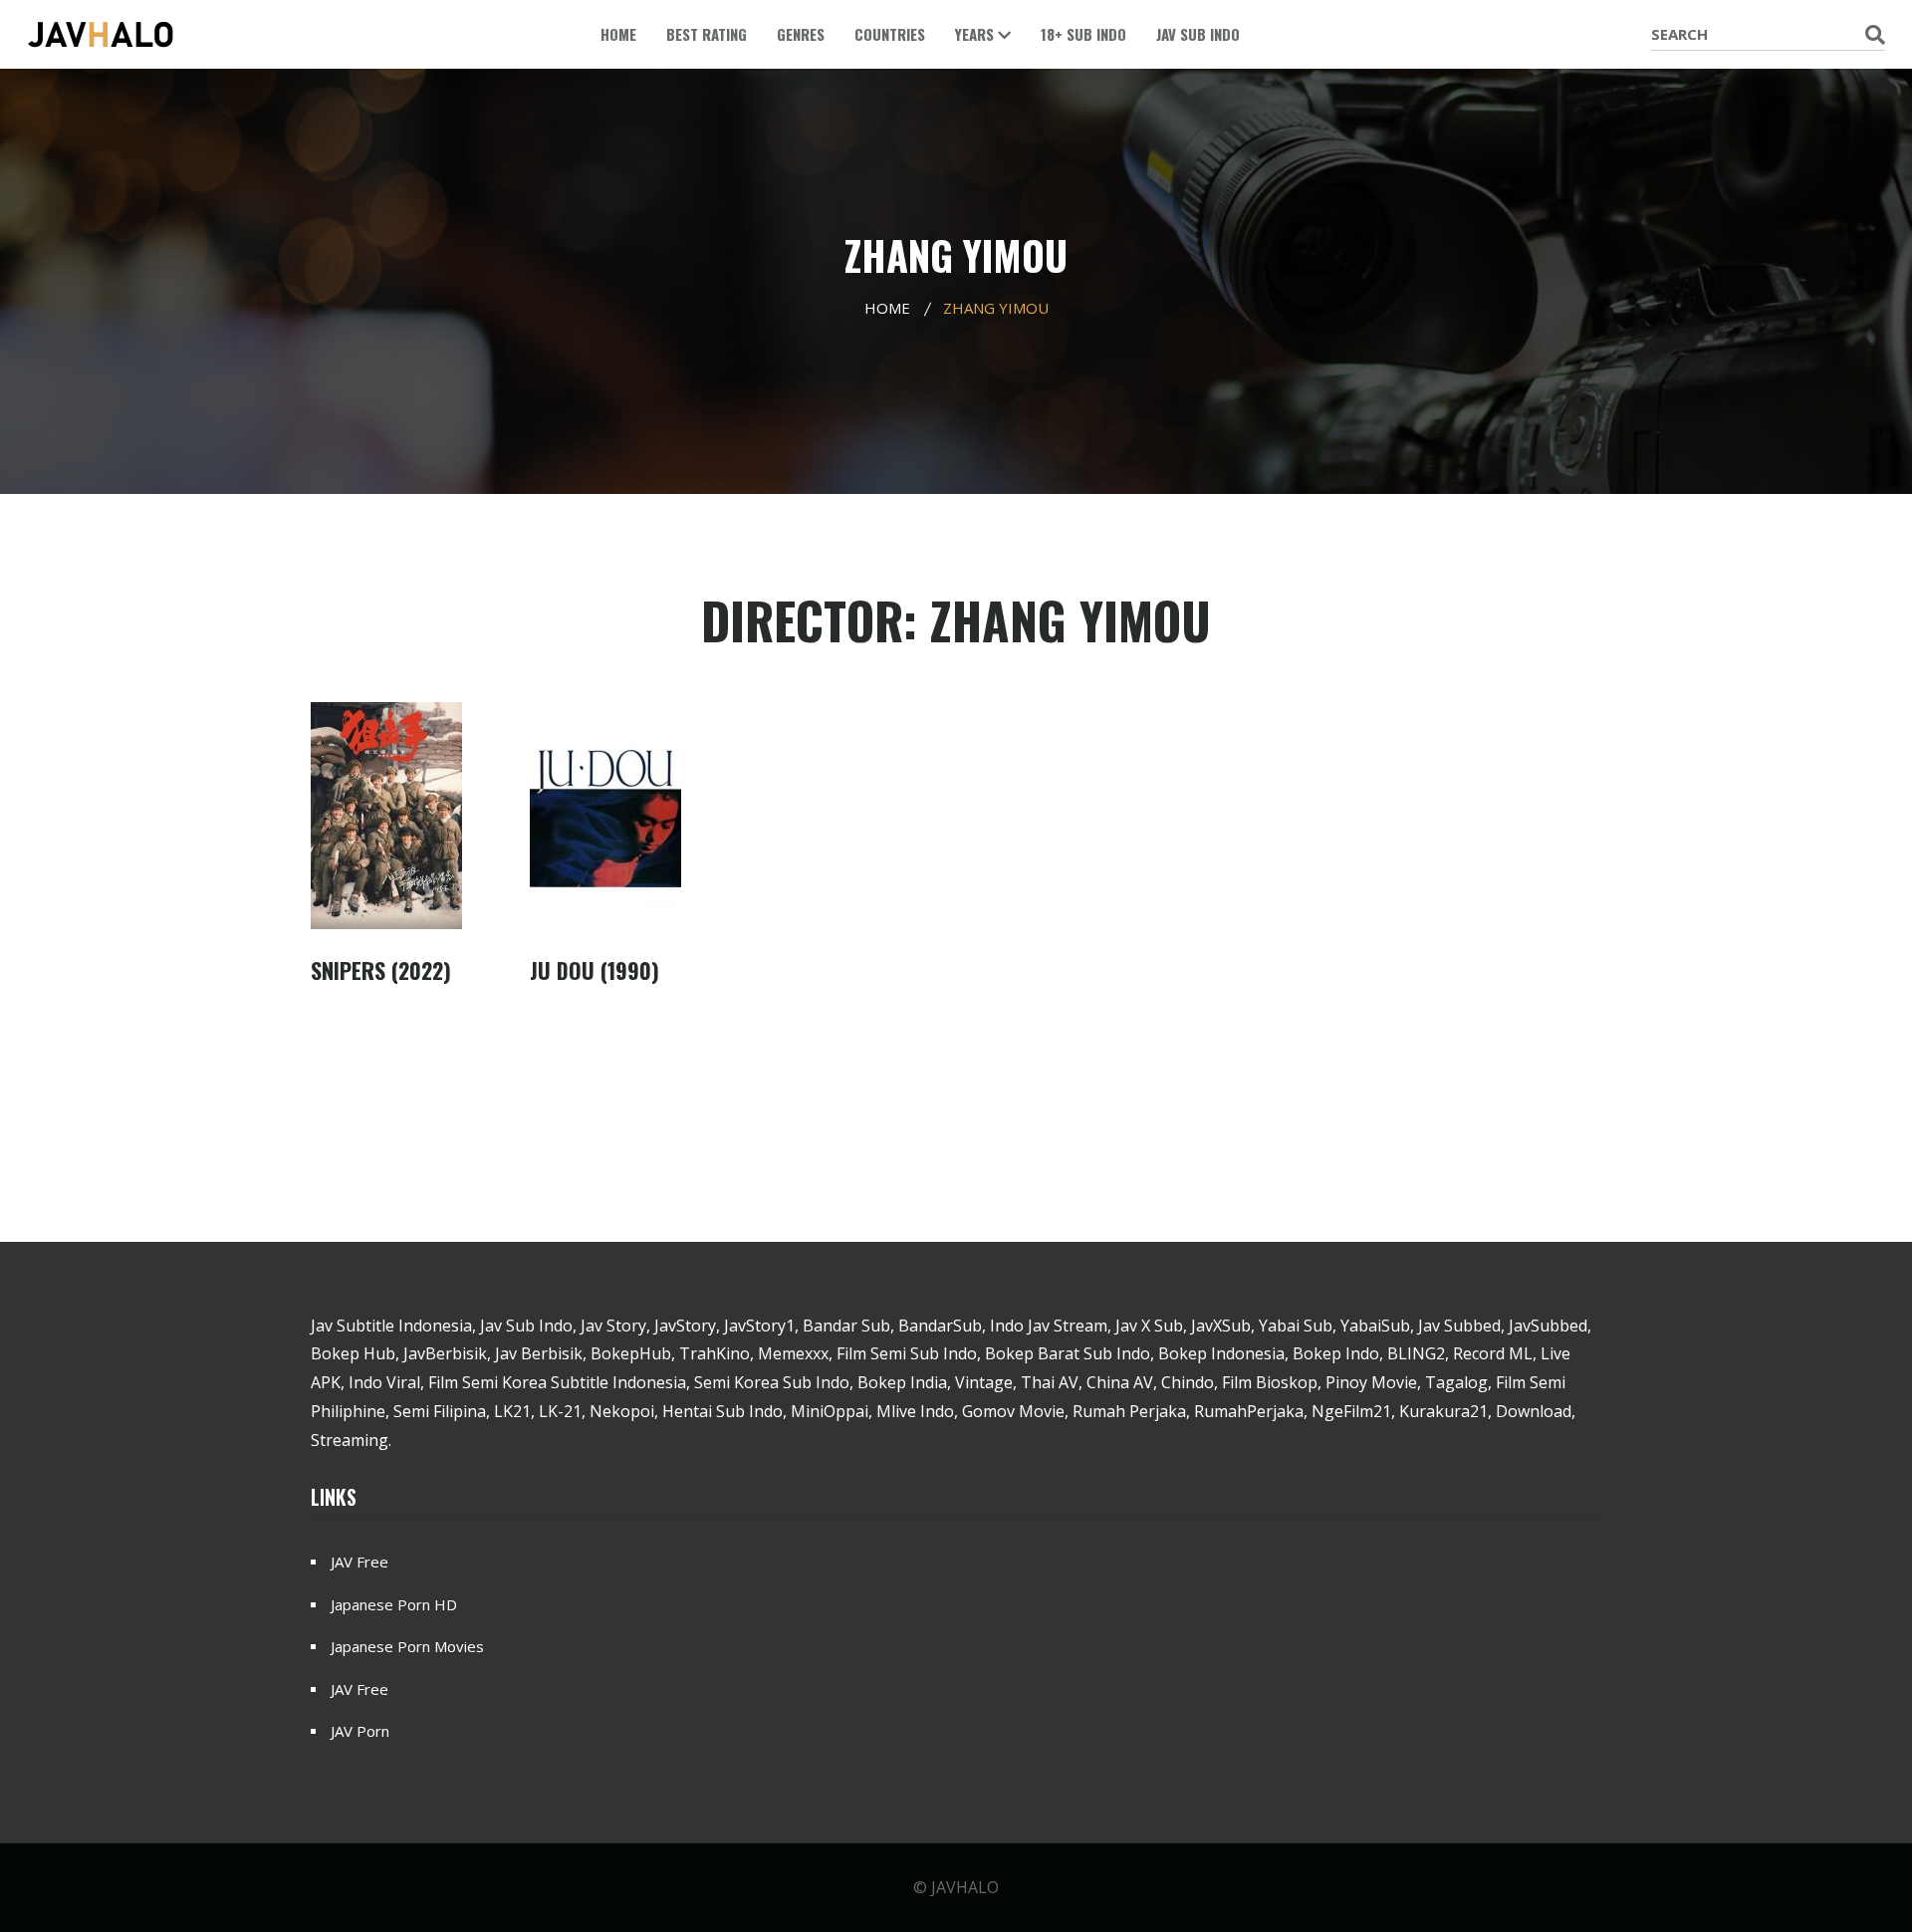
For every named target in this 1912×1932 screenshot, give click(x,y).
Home (618, 34)
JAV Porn (360, 1731)
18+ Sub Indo (1083, 34)
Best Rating (707, 34)
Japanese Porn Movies (407, 1646)
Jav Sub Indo (1198, 34)
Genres (801, 34)
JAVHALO (965, 1887)
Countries (890, 34)
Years (976, 34)
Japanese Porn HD (394, 1604)
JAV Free (359, 1562)
